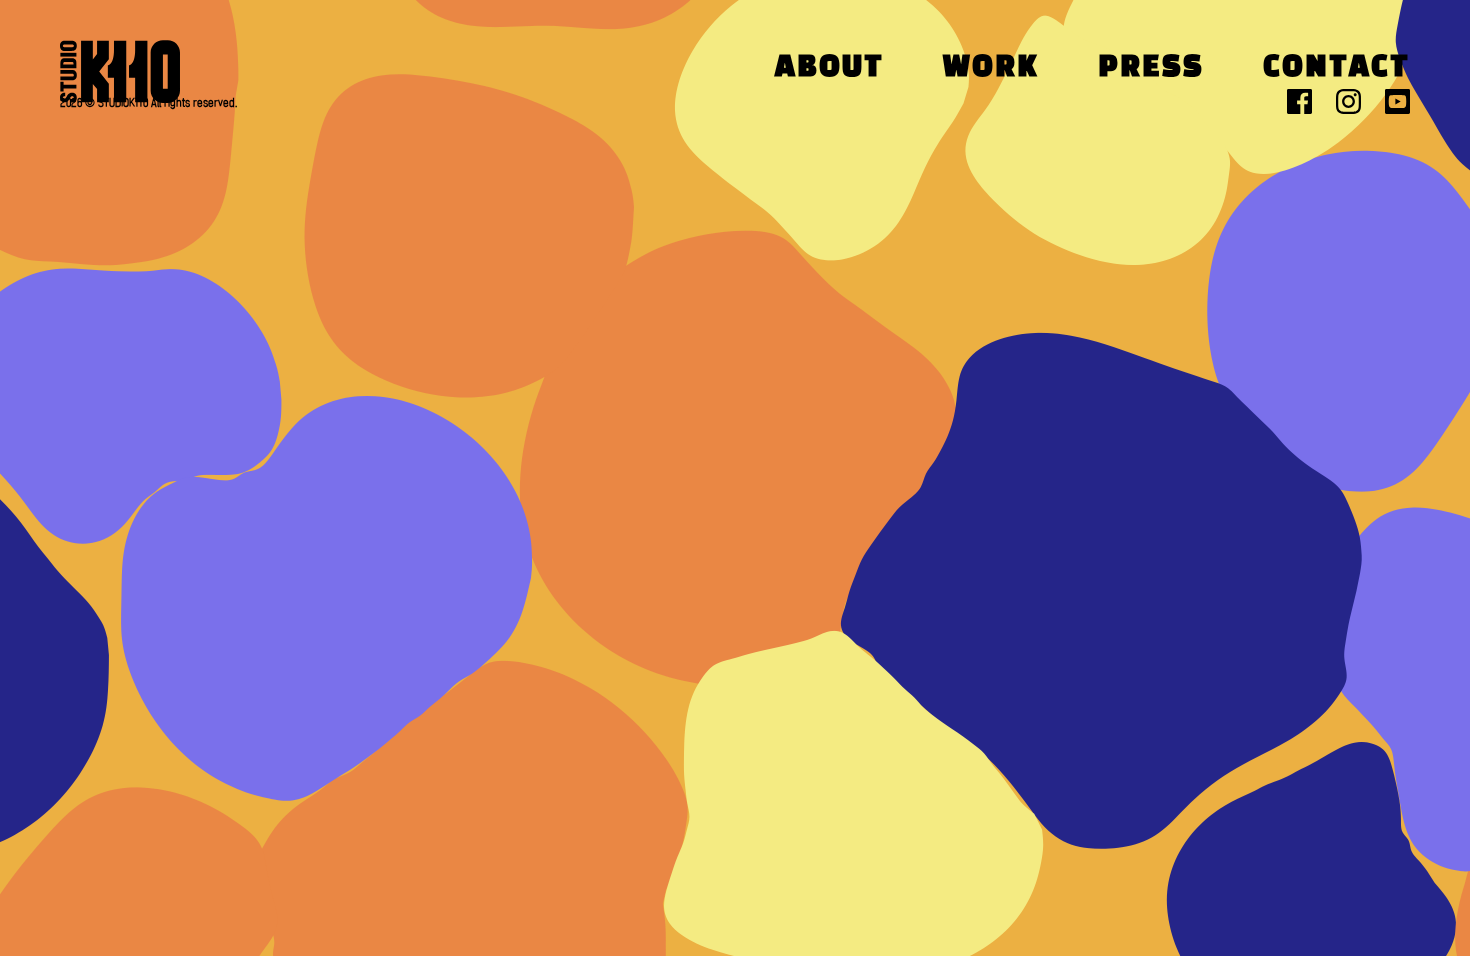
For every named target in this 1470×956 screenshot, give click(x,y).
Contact (1336, 68)
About (829, 68)
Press (1151, 68)
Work (991, 68)
